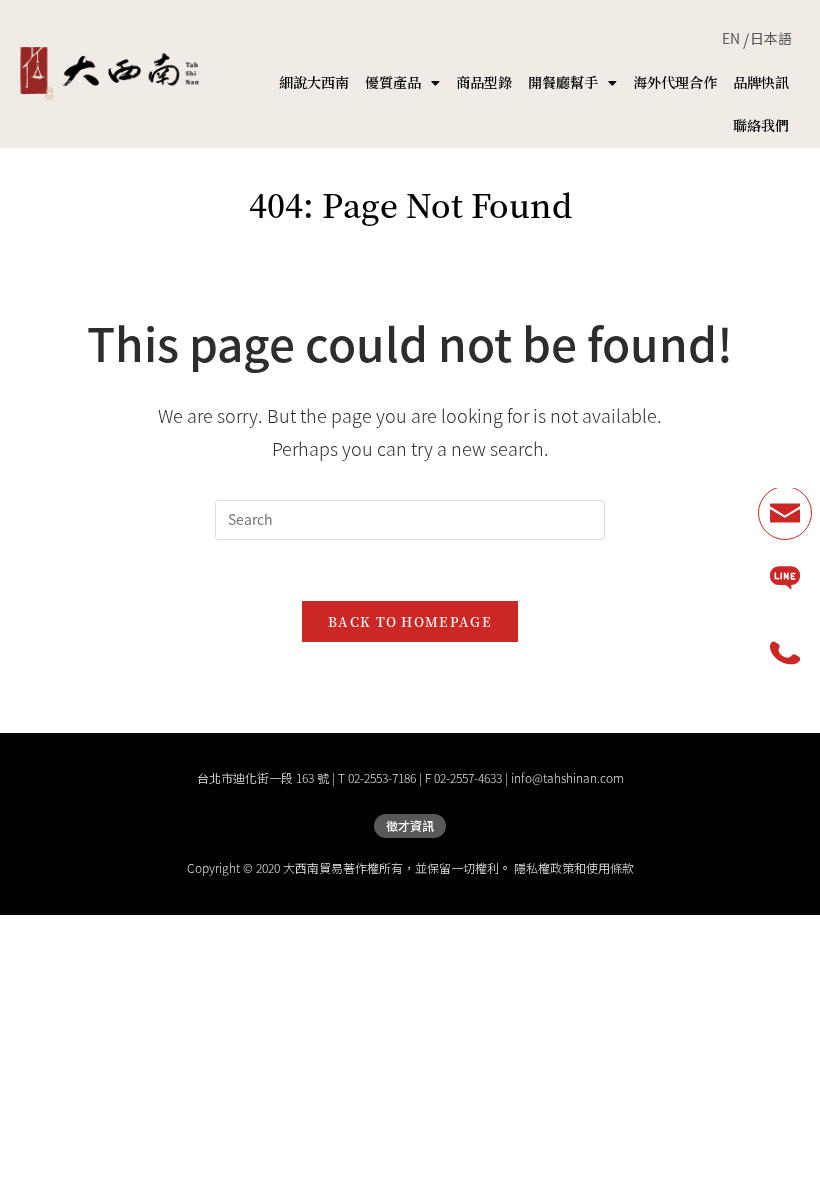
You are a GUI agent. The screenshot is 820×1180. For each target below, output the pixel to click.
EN (731, 38)
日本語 (771, 38)
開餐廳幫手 (563, 82)
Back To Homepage (410, 621)
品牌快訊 (761, 82)
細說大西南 (314, 82)
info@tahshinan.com (567, 778)
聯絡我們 (761, 125)
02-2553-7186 (382, 778)
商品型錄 (484, 82)
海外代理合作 (675, 82)
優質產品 (393, 82)
